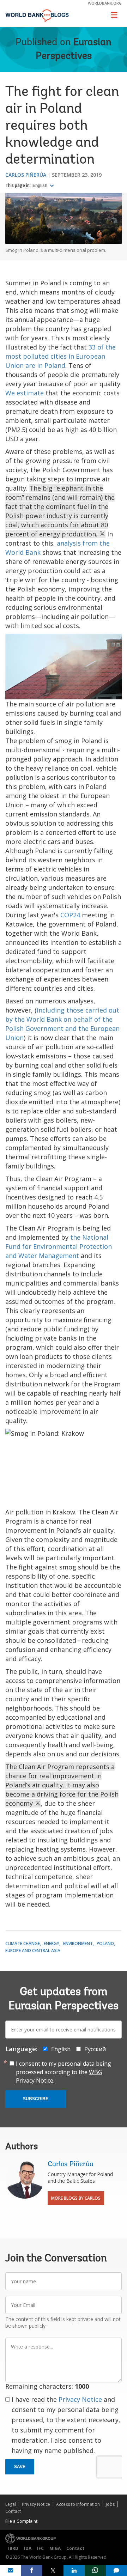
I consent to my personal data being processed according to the (64, 2072)
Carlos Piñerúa (26, 175)
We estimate (25, 393)
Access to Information (78, 2504)
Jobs (110, 2504)
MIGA (55, 2548)
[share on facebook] (32, 2570)
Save (20, 2467)
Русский (95, 2049)
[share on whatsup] (95, 2570)
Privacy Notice (80, 2399)
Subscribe (36, 2099)
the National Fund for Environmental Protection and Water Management (59, 1246)
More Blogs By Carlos (76, 2198)
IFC (40, 2548)
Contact (13, 2511)
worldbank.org (105, 3)
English (40, 186)
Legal (11, 2504)
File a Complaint (21, 2521)
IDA (28, 2548)
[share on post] (53, 2570)
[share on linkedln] (74, 2570)
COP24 (70, 915)
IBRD (13, 2548)
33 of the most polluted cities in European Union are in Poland (61, 356)
